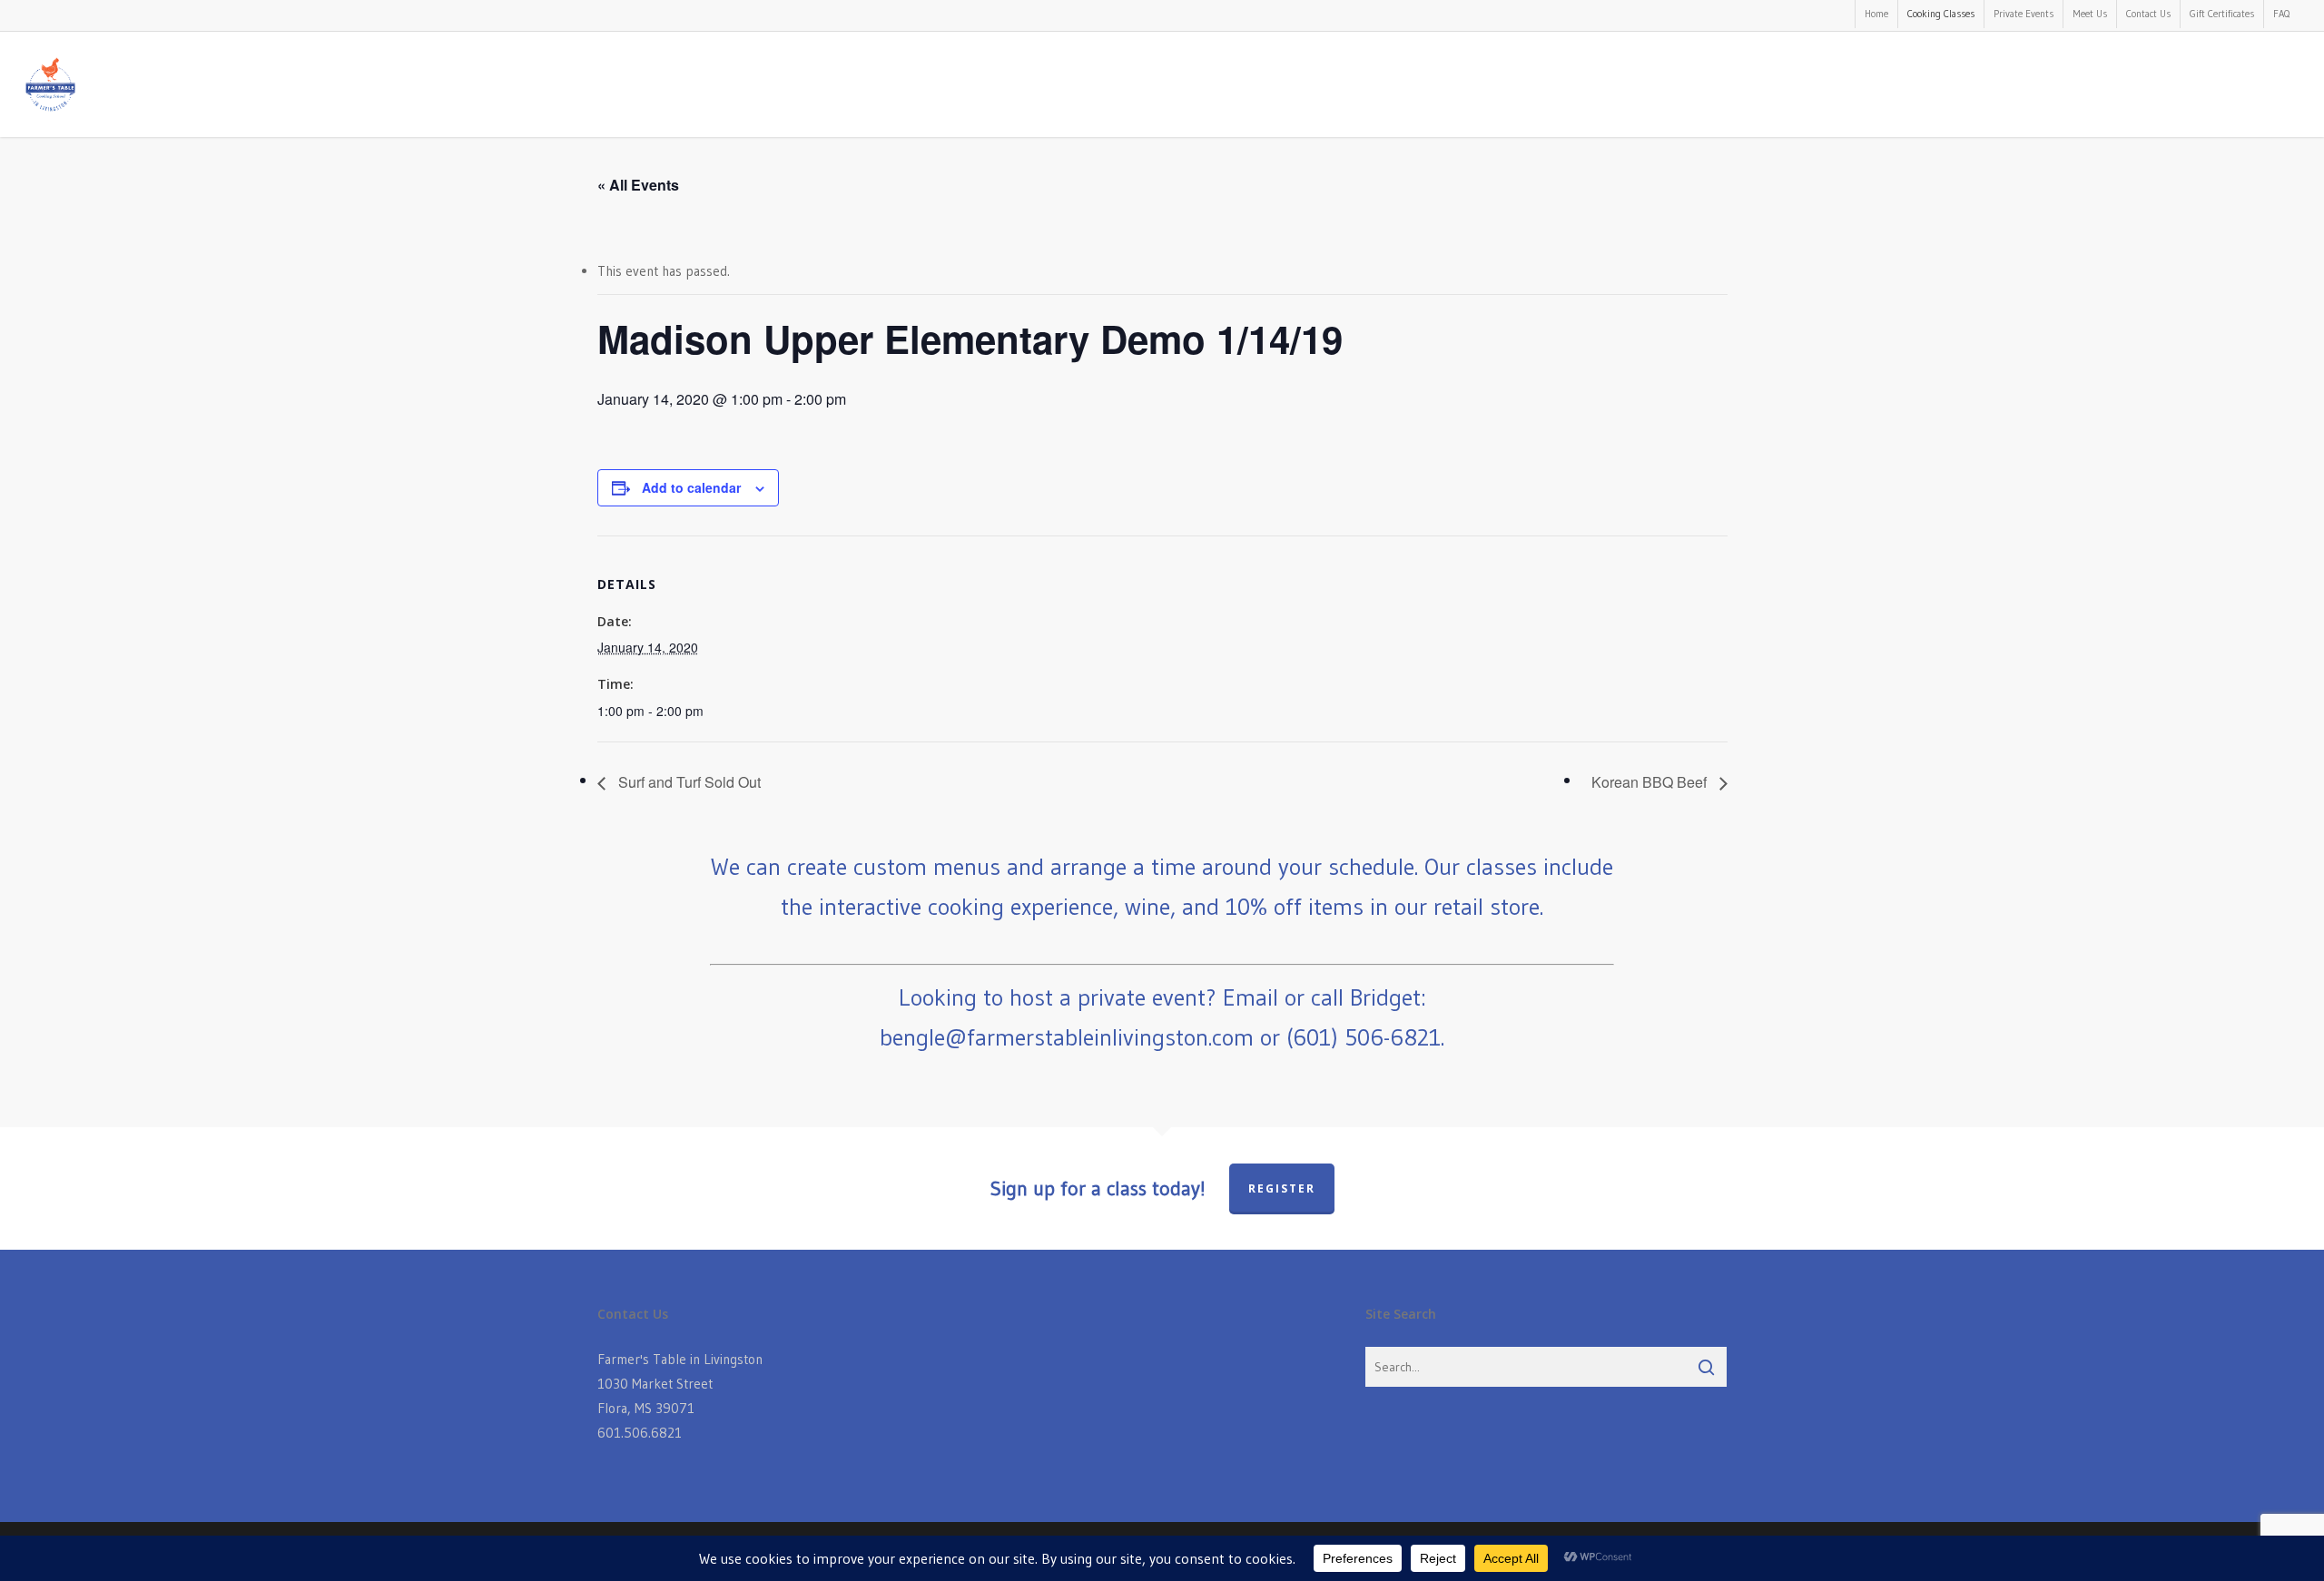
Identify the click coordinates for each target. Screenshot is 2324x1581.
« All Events (638, 185)
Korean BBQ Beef (1651, 782)
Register (1282, 1188)
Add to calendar (691, 487)
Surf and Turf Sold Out (688, 782)
